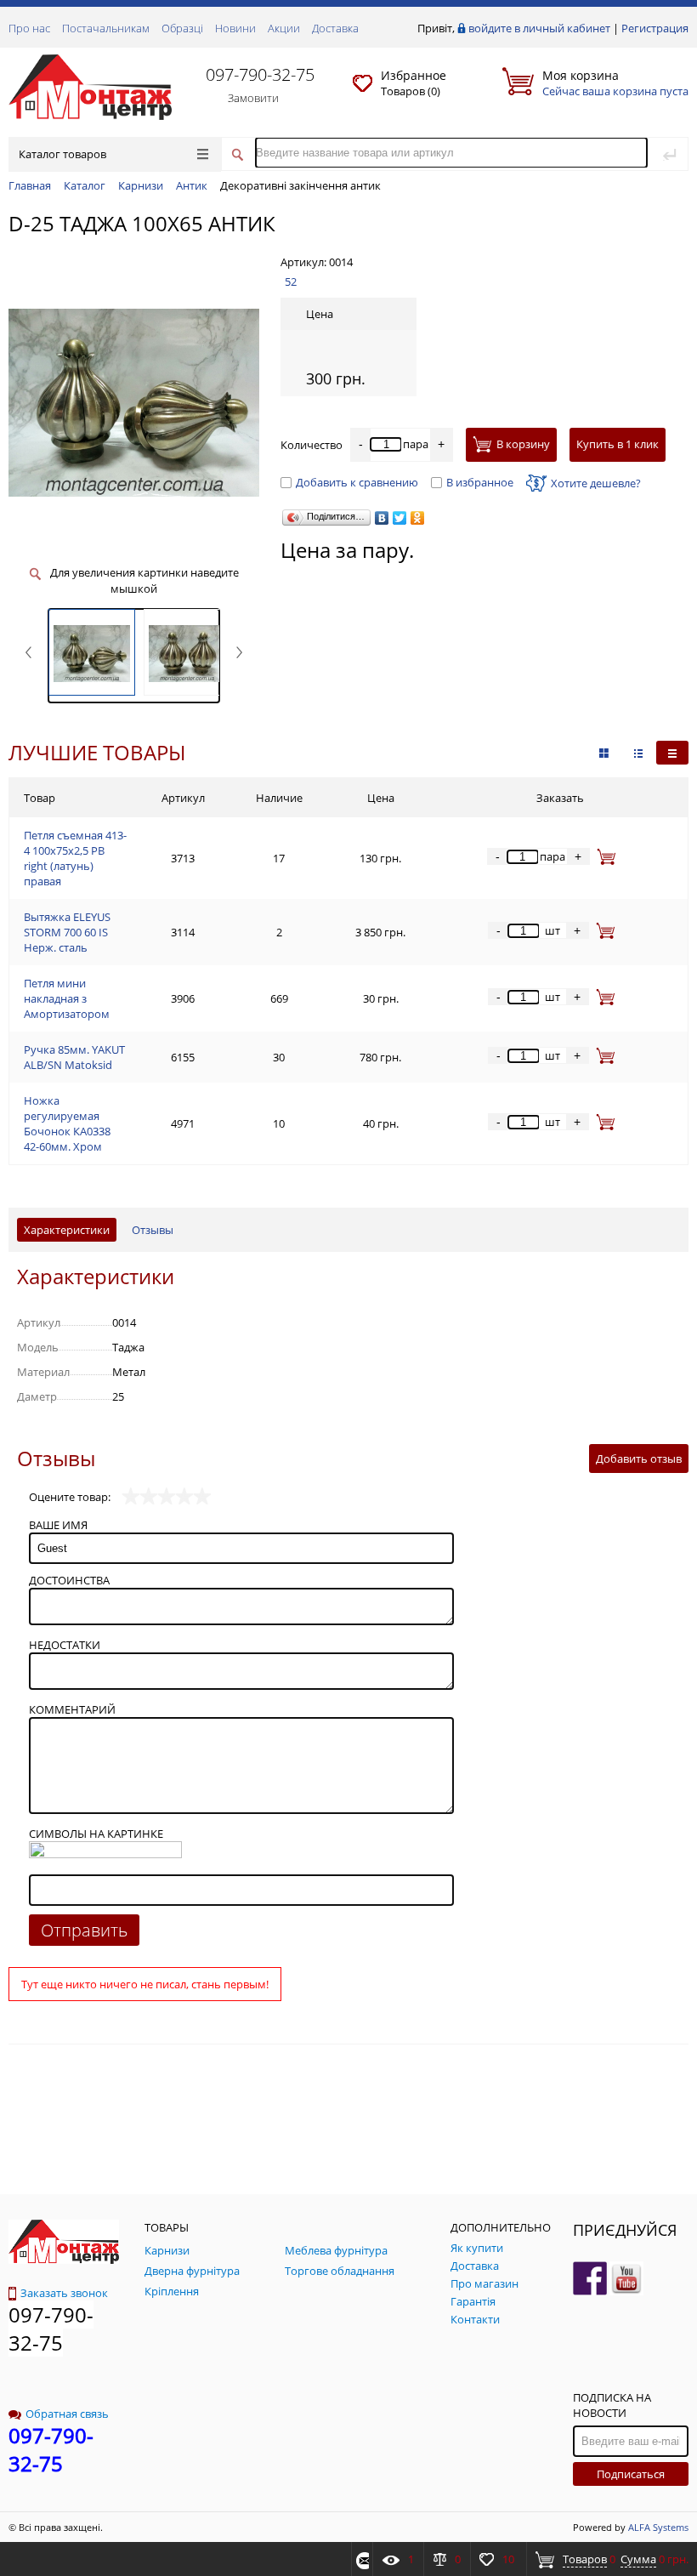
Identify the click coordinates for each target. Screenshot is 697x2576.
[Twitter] (400, 518)
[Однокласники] (418, 518)
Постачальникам (106, 28)
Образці (182, 28)
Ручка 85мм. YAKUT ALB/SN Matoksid (74, 1057)
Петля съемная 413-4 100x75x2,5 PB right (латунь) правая (75, 858)
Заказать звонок (64, 2293)
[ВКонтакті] (382, 518)
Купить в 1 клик (618, 444)
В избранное (480, 482)
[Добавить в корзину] (603, 856)
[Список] (672, 753)
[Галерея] (638, 753)
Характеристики (67, 1230)
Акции (284, 28)
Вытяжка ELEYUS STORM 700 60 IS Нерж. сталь (67, 932)
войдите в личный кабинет (539, 28)
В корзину (523, 445)
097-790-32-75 (260, 74)
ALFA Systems (658, 2527)
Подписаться (631, 2474)
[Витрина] (604, 753)
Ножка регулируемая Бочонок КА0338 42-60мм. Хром (67, 1123)
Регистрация (655, 28)
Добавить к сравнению (357, 482)
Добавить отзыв (639, 1459)
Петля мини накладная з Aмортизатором (67, 998)
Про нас (29, 28)
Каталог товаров (62, 154)
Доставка (335, 28)
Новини (235, 28)
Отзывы (153, 1230)
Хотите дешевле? (596, 483)
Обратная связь (67, 2414)
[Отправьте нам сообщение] (360, 2559)
